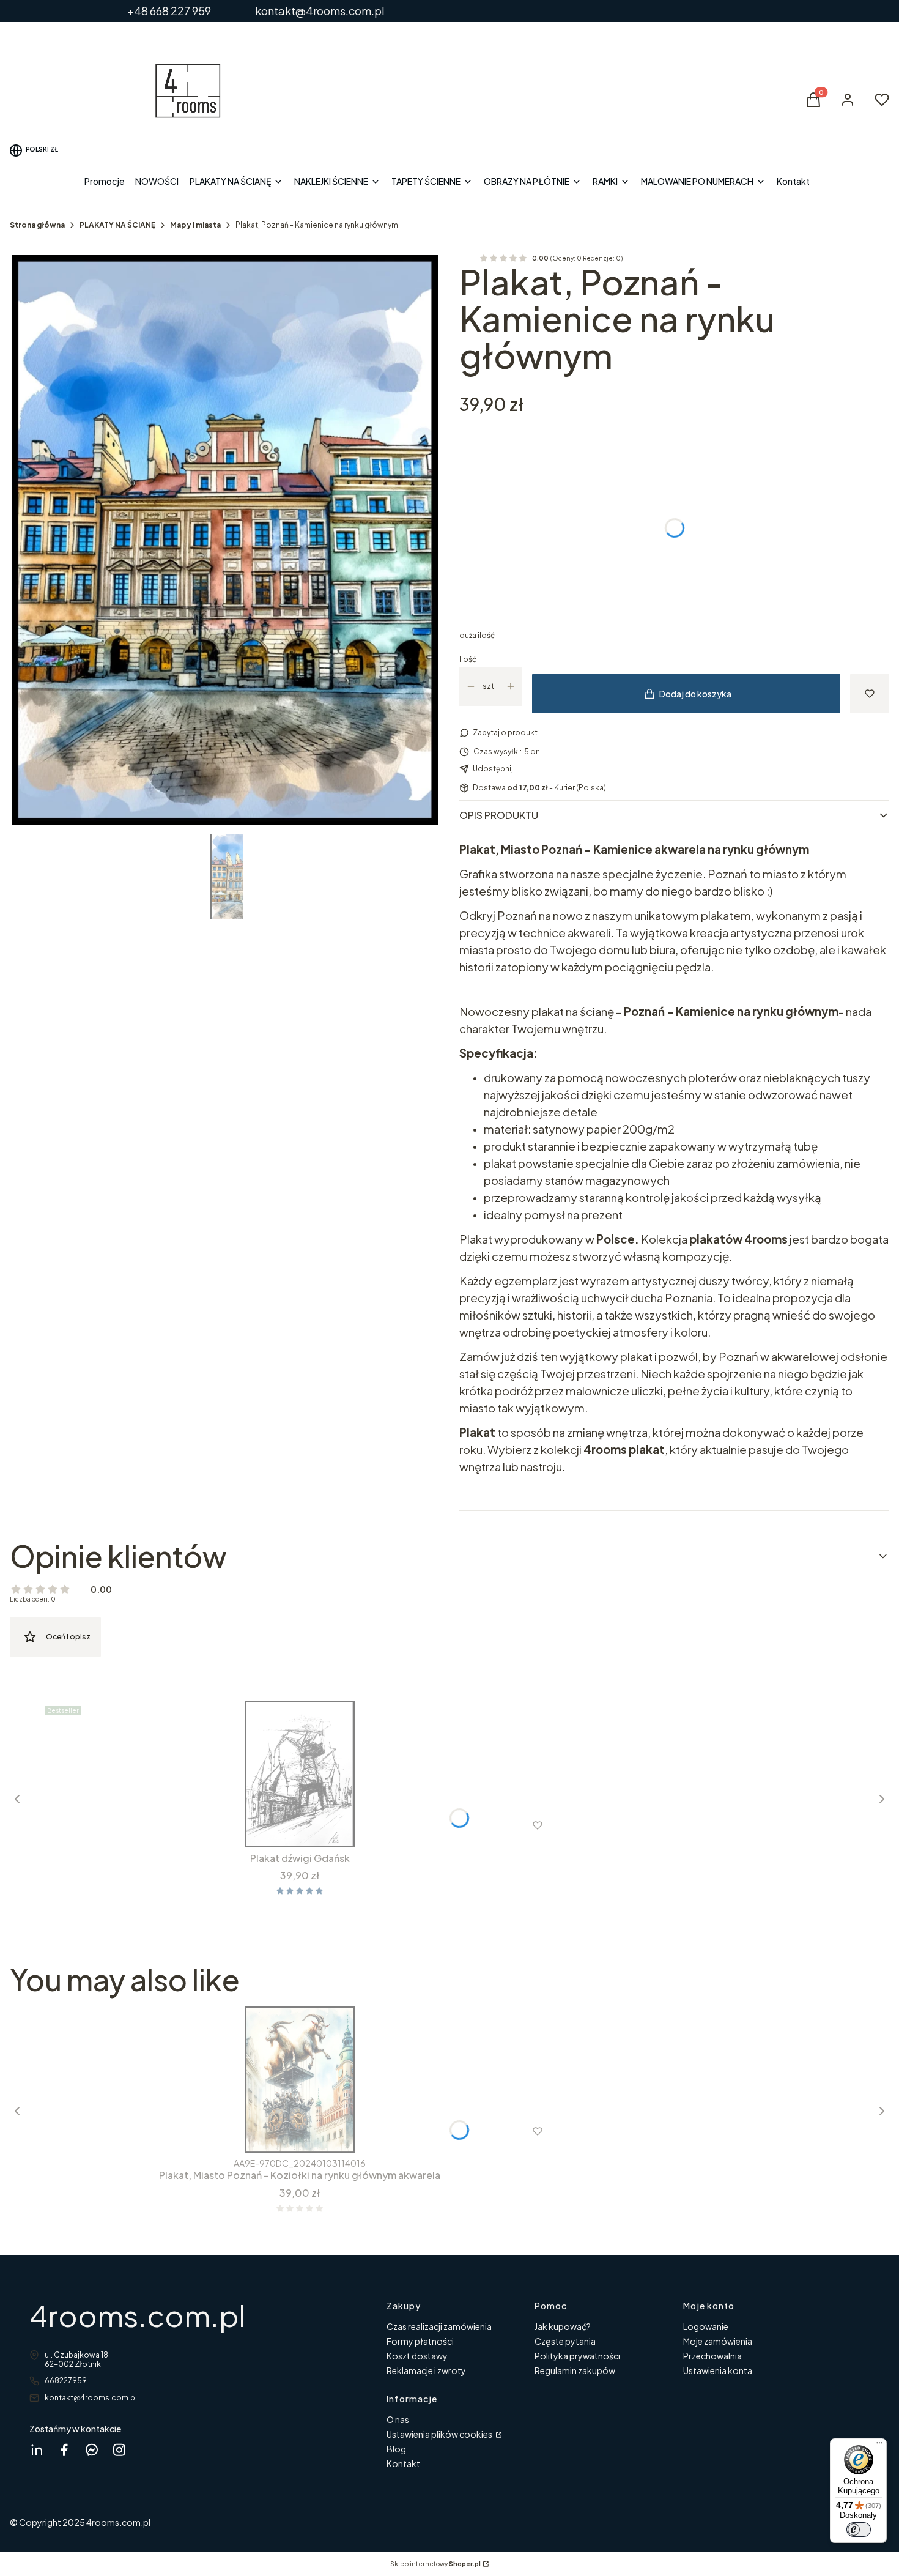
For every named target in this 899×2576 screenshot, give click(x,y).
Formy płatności (420, 2341)
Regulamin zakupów (575, 2370)
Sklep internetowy (435, 2564)
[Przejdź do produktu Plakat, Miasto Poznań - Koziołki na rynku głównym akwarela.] (300, 2080)
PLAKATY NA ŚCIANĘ (117, 225)
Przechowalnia (712, 2356)
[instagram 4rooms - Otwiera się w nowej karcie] (119, 2450)
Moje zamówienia (718, 2341)
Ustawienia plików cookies (440, 2434)
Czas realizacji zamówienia (439, 2326)
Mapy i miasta (195, 225)
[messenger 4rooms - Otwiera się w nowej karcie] (92, 2450)
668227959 (66, 2381)
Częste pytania (565, 2341)
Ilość (468, 659)
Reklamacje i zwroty (426, 2370)
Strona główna (37, 225)
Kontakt (403, 2463)
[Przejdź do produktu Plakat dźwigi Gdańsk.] (300, 1774)
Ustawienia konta (718, 2370)
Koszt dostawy (417, 2356)
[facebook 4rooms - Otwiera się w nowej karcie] (64, 2450)
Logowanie (706, 2326)
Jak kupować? (563, 2326)
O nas (398, 2419)
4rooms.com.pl (138, 2315)
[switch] (859, 2530)
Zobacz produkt (283, 1825)
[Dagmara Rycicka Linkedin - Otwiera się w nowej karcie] (37, 2450)
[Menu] (879, 2446)
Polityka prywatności (577, 2356)
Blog (396, 2449)
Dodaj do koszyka (695, 694)
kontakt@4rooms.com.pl (91, 2398)
